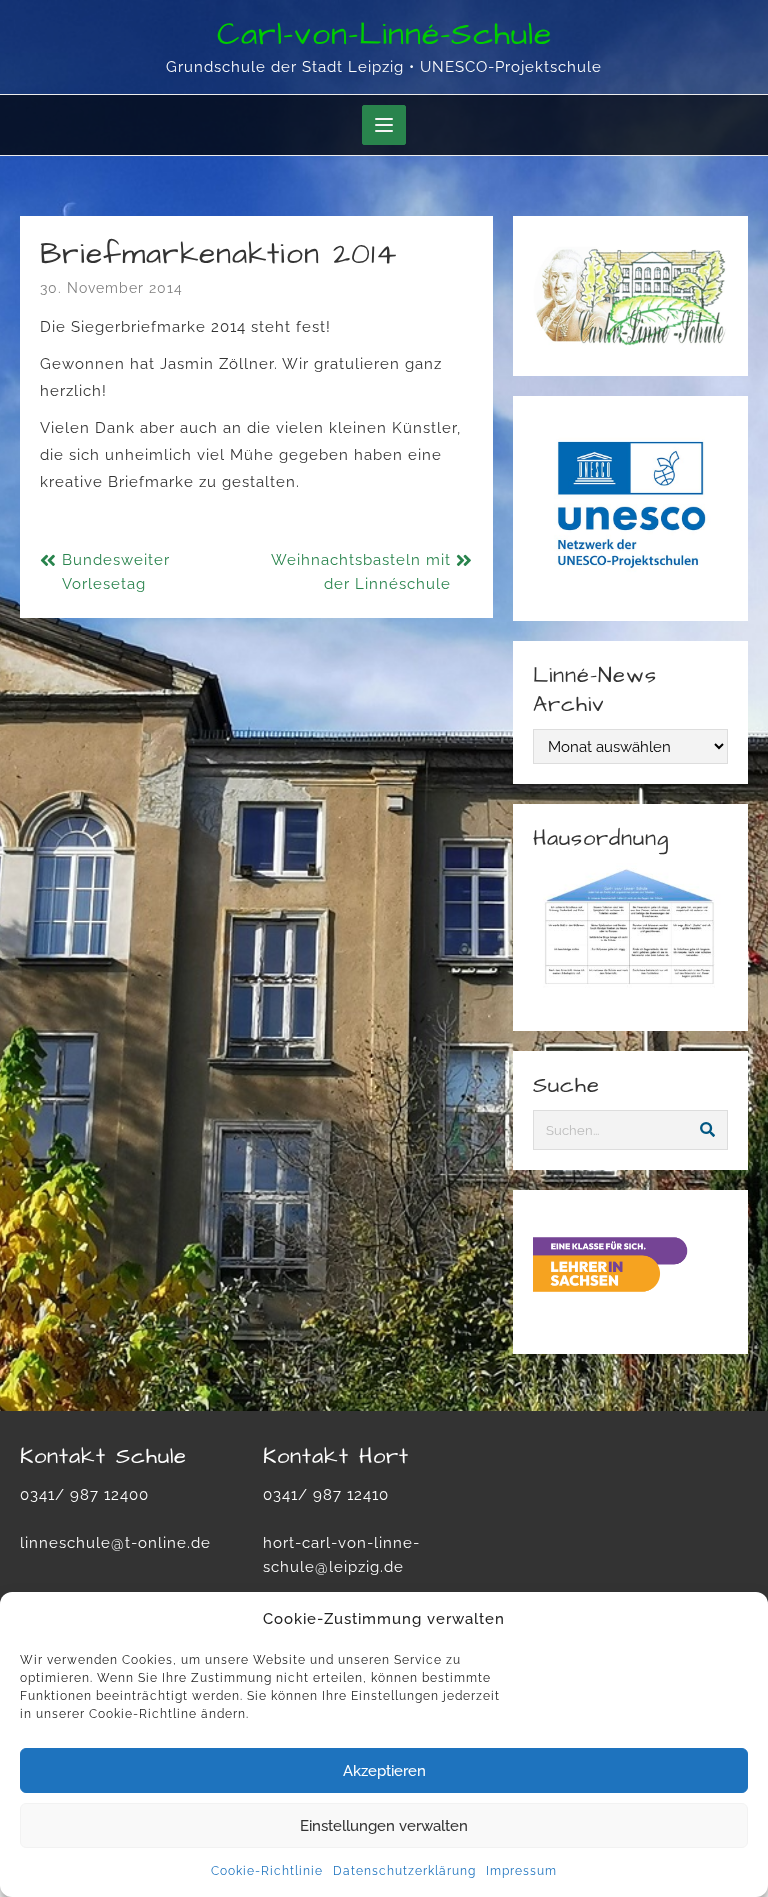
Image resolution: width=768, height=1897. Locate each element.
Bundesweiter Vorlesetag (116, 572)
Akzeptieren (384, 1771)
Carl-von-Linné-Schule (384, 34)
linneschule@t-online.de (115, 1543)
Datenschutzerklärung (404, 1871)
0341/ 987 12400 (84, 1495)
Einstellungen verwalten (384, 1826)
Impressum (521, 1871)
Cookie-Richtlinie (267, 1871)
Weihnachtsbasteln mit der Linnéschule (361, 572)
